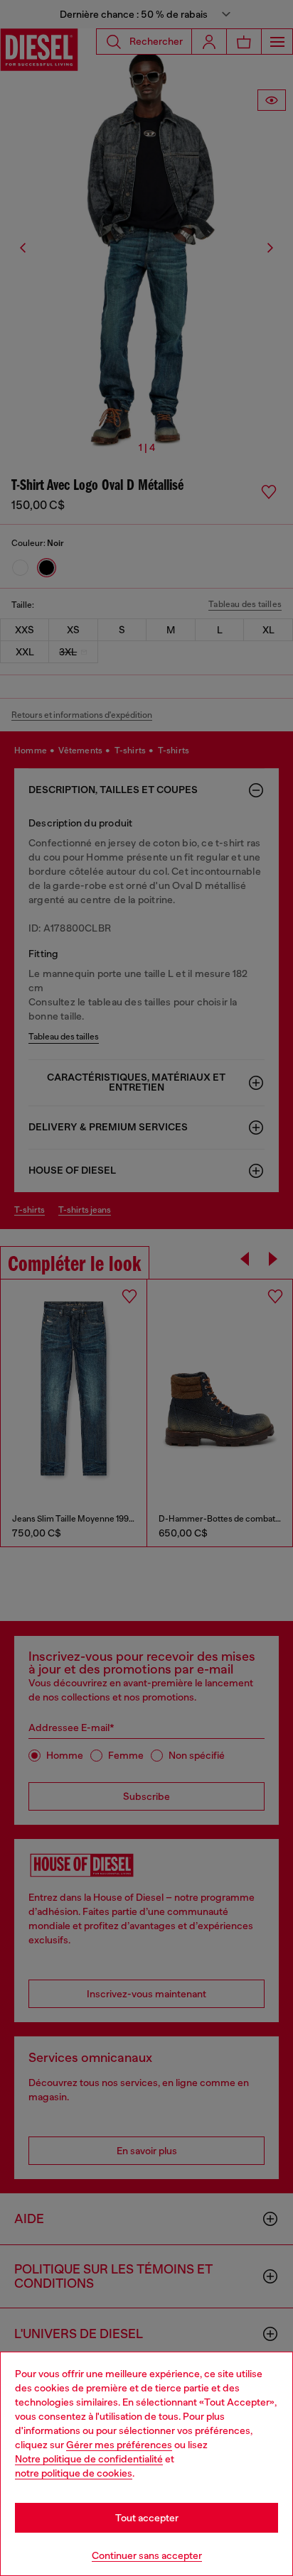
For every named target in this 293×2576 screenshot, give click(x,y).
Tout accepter (147, 2518)
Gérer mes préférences (119, 2445)
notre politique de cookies (74, 2473)
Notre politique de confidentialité (89, 2459)
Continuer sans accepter (147, 2555)
